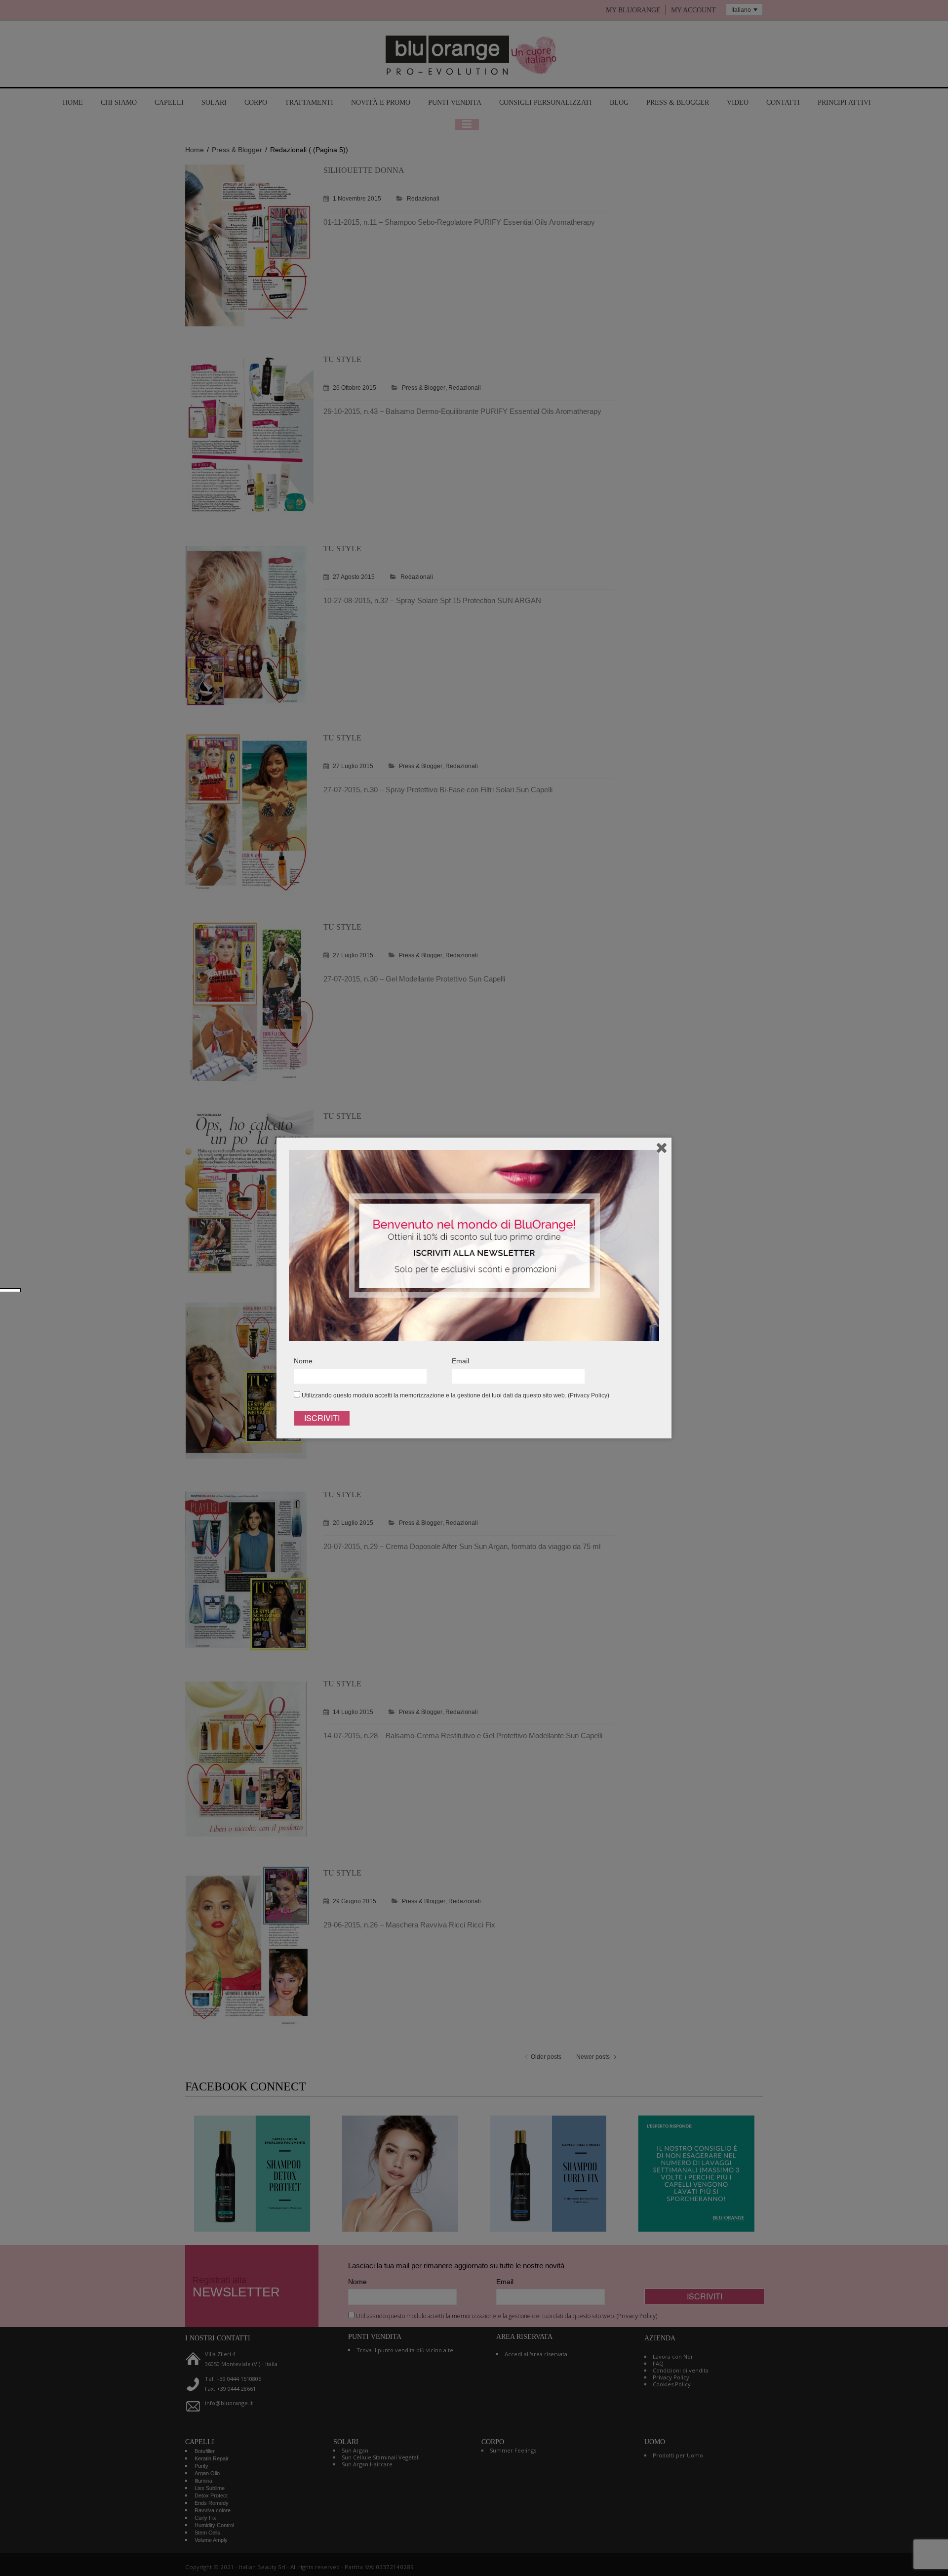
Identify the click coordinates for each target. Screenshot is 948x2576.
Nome (303, 1361)
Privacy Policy (589, 1395)
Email (460, 1361)
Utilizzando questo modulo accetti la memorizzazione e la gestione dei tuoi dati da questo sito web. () (455, 1395)
